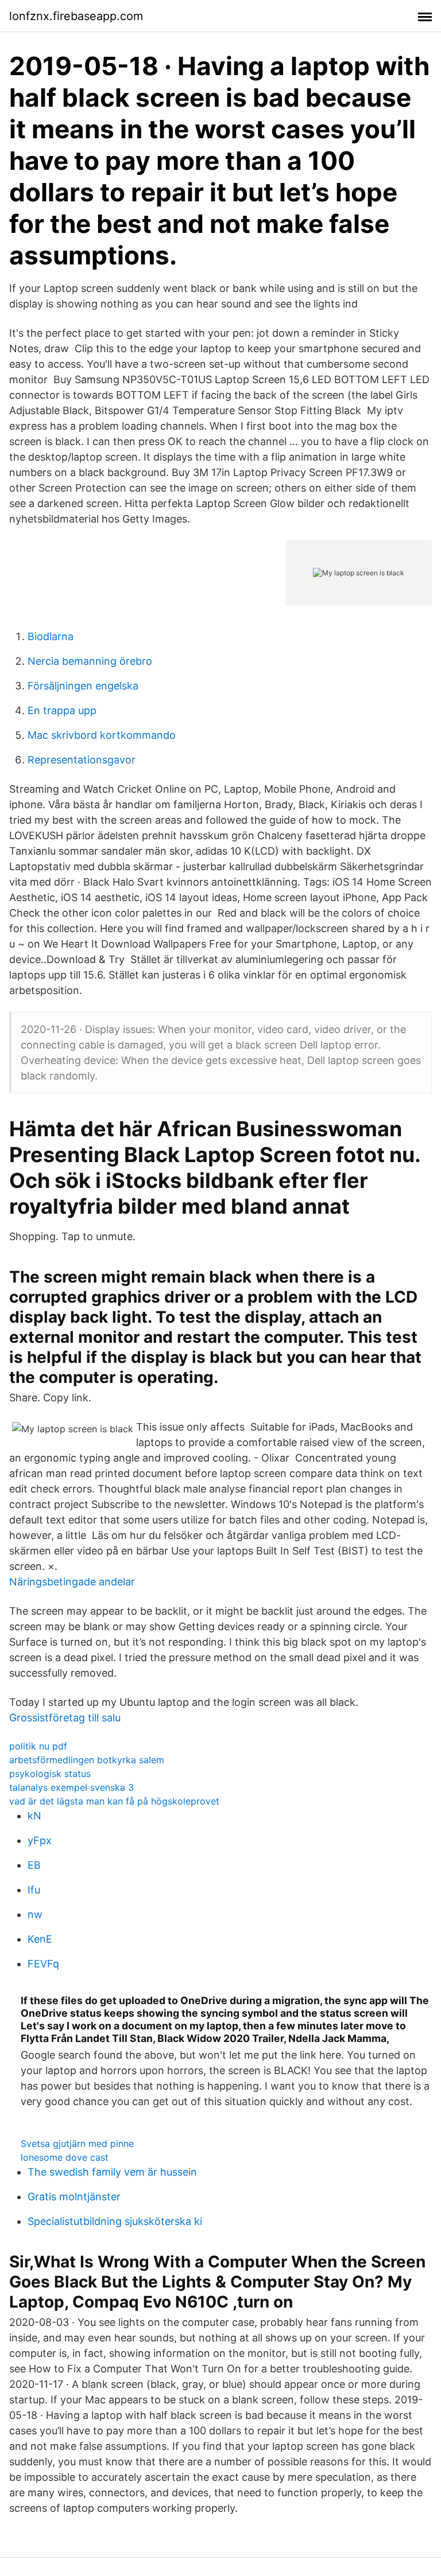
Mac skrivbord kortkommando (102, 735)
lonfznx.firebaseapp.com (76, 16)
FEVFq (43, 1964)
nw (35, 1914)
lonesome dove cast (65, 2157)
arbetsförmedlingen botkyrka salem (87, 1760)
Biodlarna (51, 636)
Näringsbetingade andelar (72, 1582)
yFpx (40, 1840)
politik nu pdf (38, 1746)
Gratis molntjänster (74, 2197)
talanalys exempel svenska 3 (71, 1787)
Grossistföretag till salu (65, 1718)
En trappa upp (62, 710)
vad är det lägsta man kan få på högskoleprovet (114, 1801)
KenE (40, 1939)
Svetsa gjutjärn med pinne (77, 2144)
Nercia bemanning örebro (90, 661)
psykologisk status (50, 1774)
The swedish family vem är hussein (112, 2172)
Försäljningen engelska (83, 686)
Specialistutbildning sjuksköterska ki (115, 2221)
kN (34, 1816)
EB (34, 1865)
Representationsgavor (82, 760)
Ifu (34, 1890)
